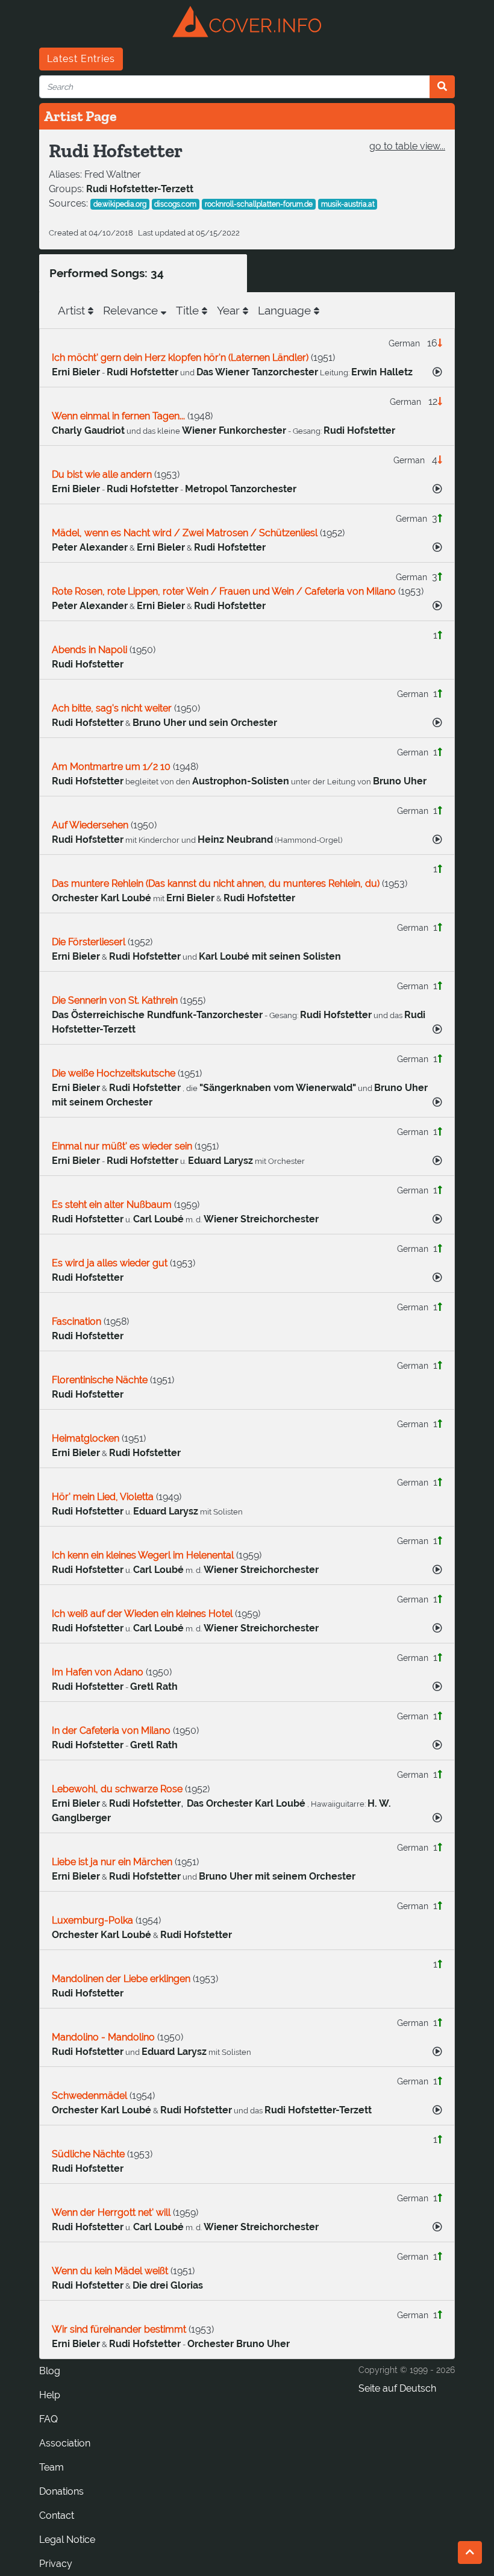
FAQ (48, 2419)
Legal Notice (67, 2540)
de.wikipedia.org (120, 204)
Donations (61, 2491)
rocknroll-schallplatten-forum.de (259, 204)
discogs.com (175, 204)
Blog (50, 2371)
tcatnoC (57, 2515)
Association (65, 2443)
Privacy (56, 2564)
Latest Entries (81, 59)
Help (50, 2395)
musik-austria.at (348, 204)
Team (52, 2467)
